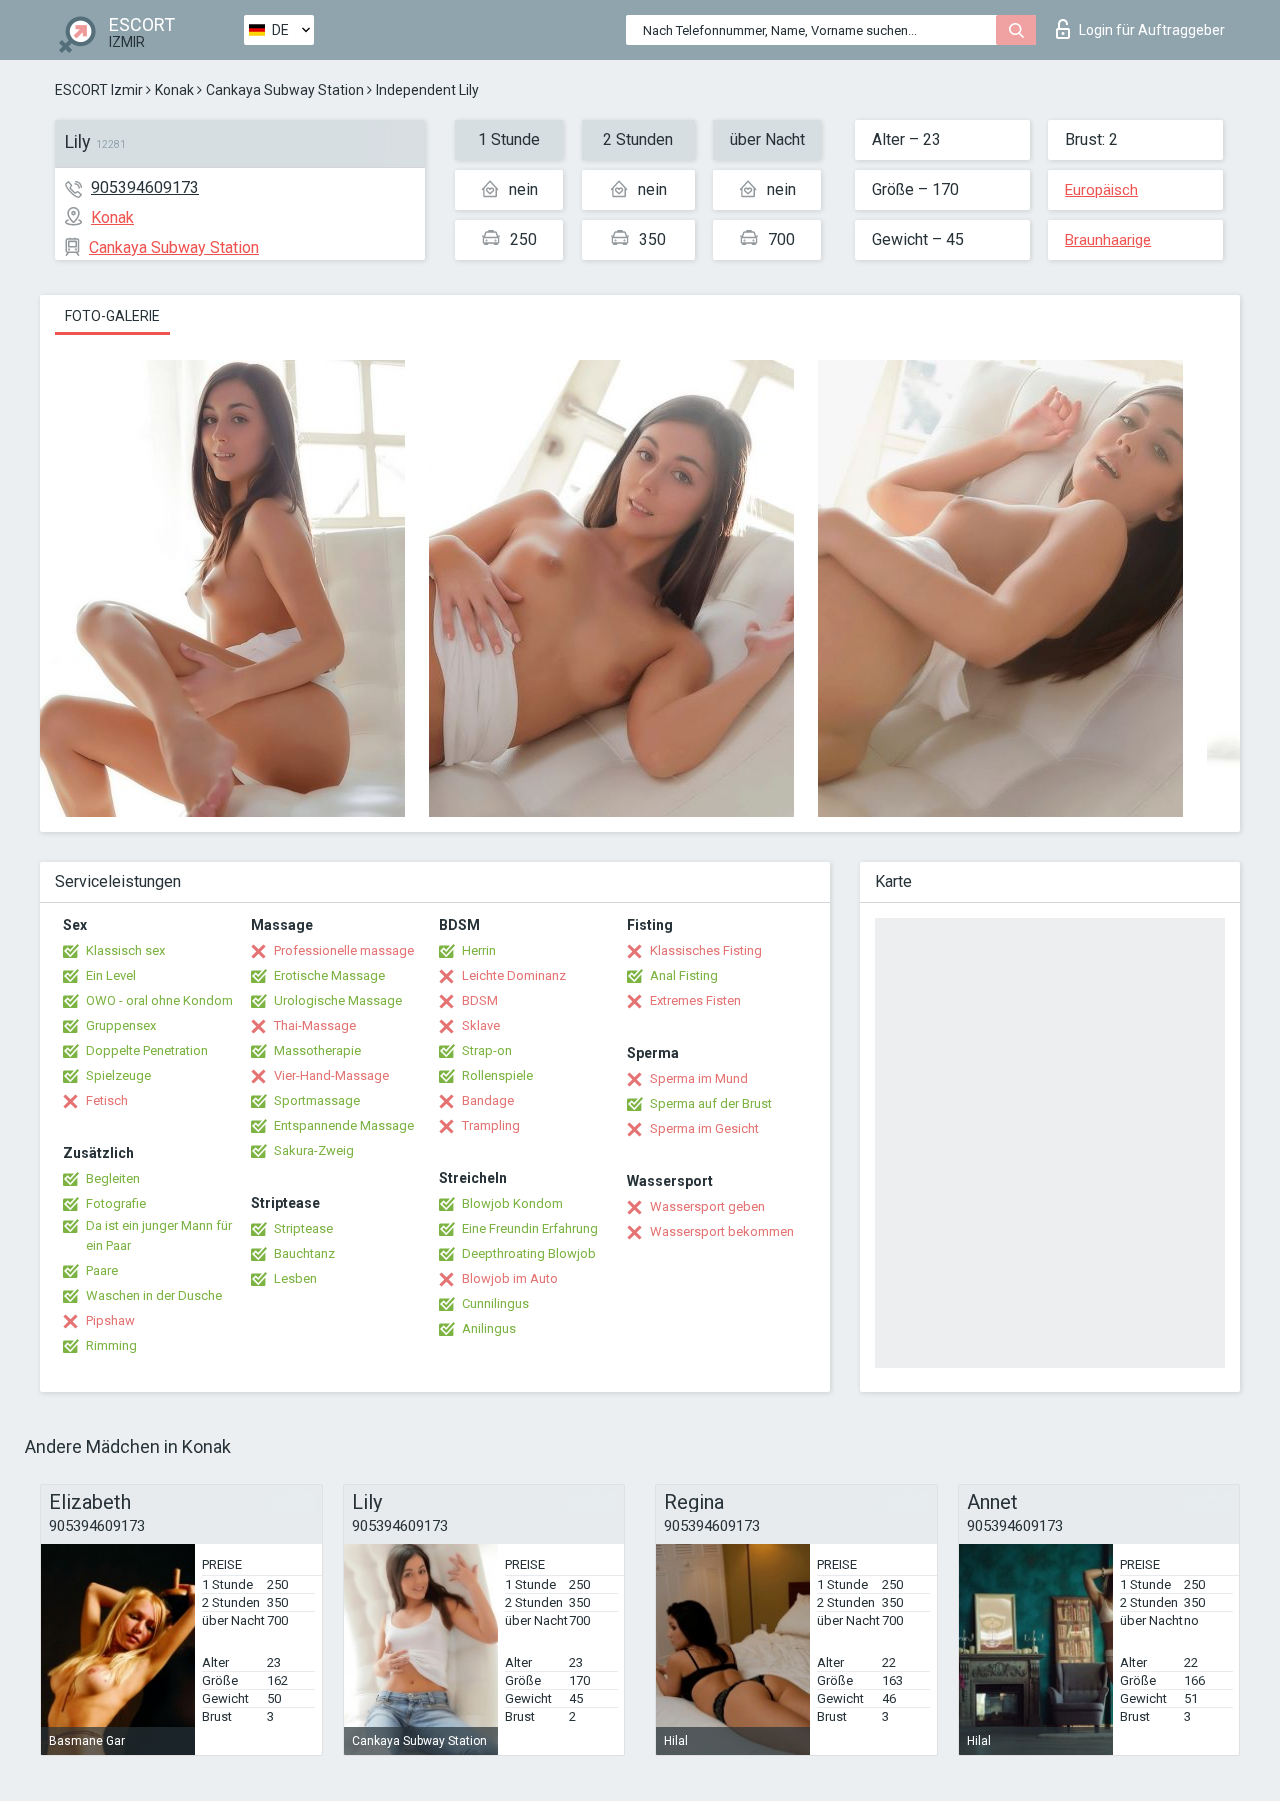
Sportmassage (317, 1100)
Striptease (303, 1228)
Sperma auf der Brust (711, 1103)
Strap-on (487, 1050)
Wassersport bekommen (722, 1231)
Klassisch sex (125, 950)
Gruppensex (121, 1025)
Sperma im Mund (699, 1078)
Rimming (111, 1345)
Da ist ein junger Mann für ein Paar (159, 1235)
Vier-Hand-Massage (331, 1075)
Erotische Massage (329, 975)
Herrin (479, 950)
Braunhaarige (1108, 240)
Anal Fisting (684, 975)
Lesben (295, 1278)
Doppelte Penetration (147, 1050)
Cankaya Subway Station (285, 90)
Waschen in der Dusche (154, 1295)
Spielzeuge (118, 1075)
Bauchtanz (304, 1253)
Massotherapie (317, 1050)
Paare (102, 1270)
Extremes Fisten (695, 1000)
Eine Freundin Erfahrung (530, 1228)
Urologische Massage (338, 1000)
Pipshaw (110, 1320)
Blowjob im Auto (510, 1278)
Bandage (488, 1100)
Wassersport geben (707, 1206)
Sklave (481, 1025)
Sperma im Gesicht (704, 1128)
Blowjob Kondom (512, 1203)
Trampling (491, 1125)
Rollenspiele (497, 1075)
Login (1152, 30)
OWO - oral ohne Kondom (159, 1000)
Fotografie (116, 1203)
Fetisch (107, 1100)
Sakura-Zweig (314, 1150)
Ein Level (111, 975)
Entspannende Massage (344, 1125)
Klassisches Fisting (706, 950)
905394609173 (145, 187)
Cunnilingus (495, 1303)
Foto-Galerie (112, 316)
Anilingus (489, 1328)
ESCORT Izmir (99, 90)
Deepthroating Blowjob (529, 1253)
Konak (174, 90)
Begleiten (113, 1178)
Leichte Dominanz (514, 975)
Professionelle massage (344, 950)
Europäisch (1101, 190)
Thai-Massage (315, 1025)
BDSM (480, 1000)
